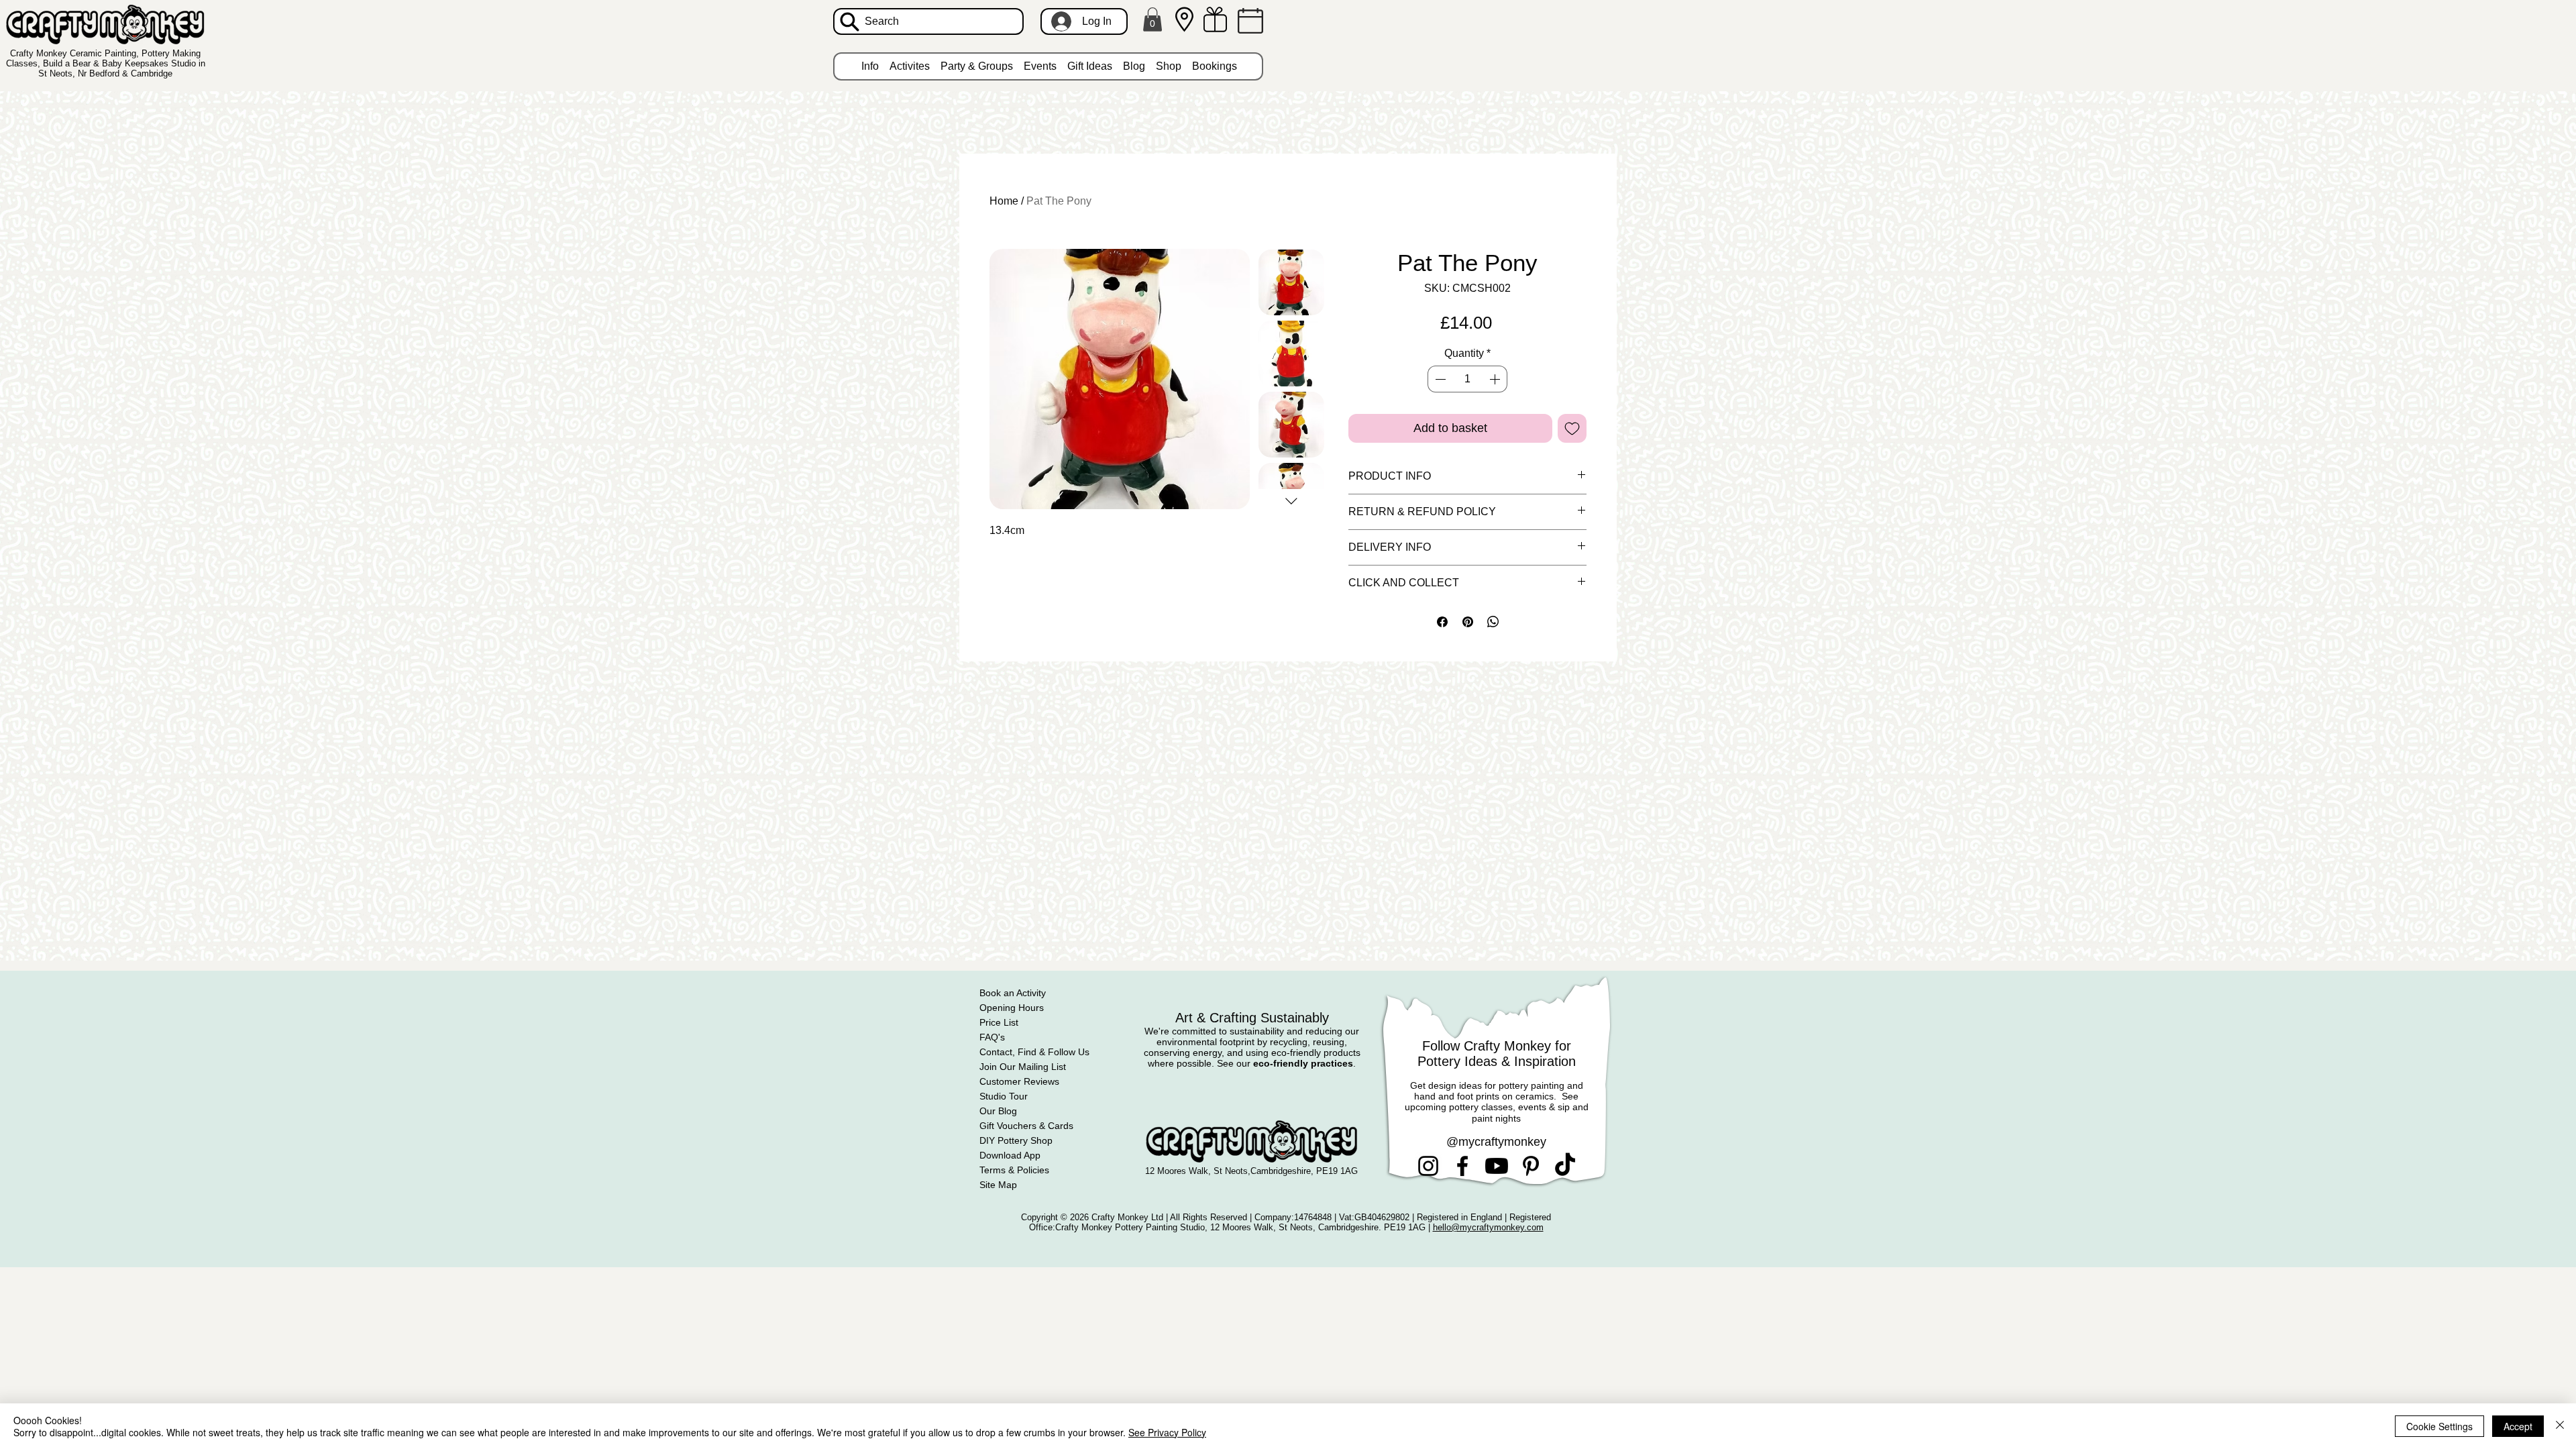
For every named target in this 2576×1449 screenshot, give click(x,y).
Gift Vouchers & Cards (1026, 1126)
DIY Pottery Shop (1016, 1140)
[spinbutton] (1467, 379)
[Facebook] (1462, 1166)
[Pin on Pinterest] (1468, 622)
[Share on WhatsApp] (1493, 622)
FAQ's (992, 1037)
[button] (1152, 19)
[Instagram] (1428, 1166)
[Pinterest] (1531, 1166)
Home (1004, 201)
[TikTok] (1565, 1166)
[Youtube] (1497, 1166)
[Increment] (1496, 379)
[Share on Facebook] (1442, 622)
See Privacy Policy (1167, 1432)
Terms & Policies (1014, 1170)
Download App (1010, 1155)
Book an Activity (1013, 993)
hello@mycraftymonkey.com (1488, 1227)
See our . (1286, 1063)
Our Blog (998, 1111)
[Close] (2560, 1426)
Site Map (998, 1185)
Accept (2518, 1426)
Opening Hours (1012, 1008)
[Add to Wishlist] (1572, 428)
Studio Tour (1004, 1096)
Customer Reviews (1019, 1081)
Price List (999, 1022)
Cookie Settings (2439, 1426)
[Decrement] (1439, 379)
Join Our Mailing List (1023, 1067)
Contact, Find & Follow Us (1034, 1052)
